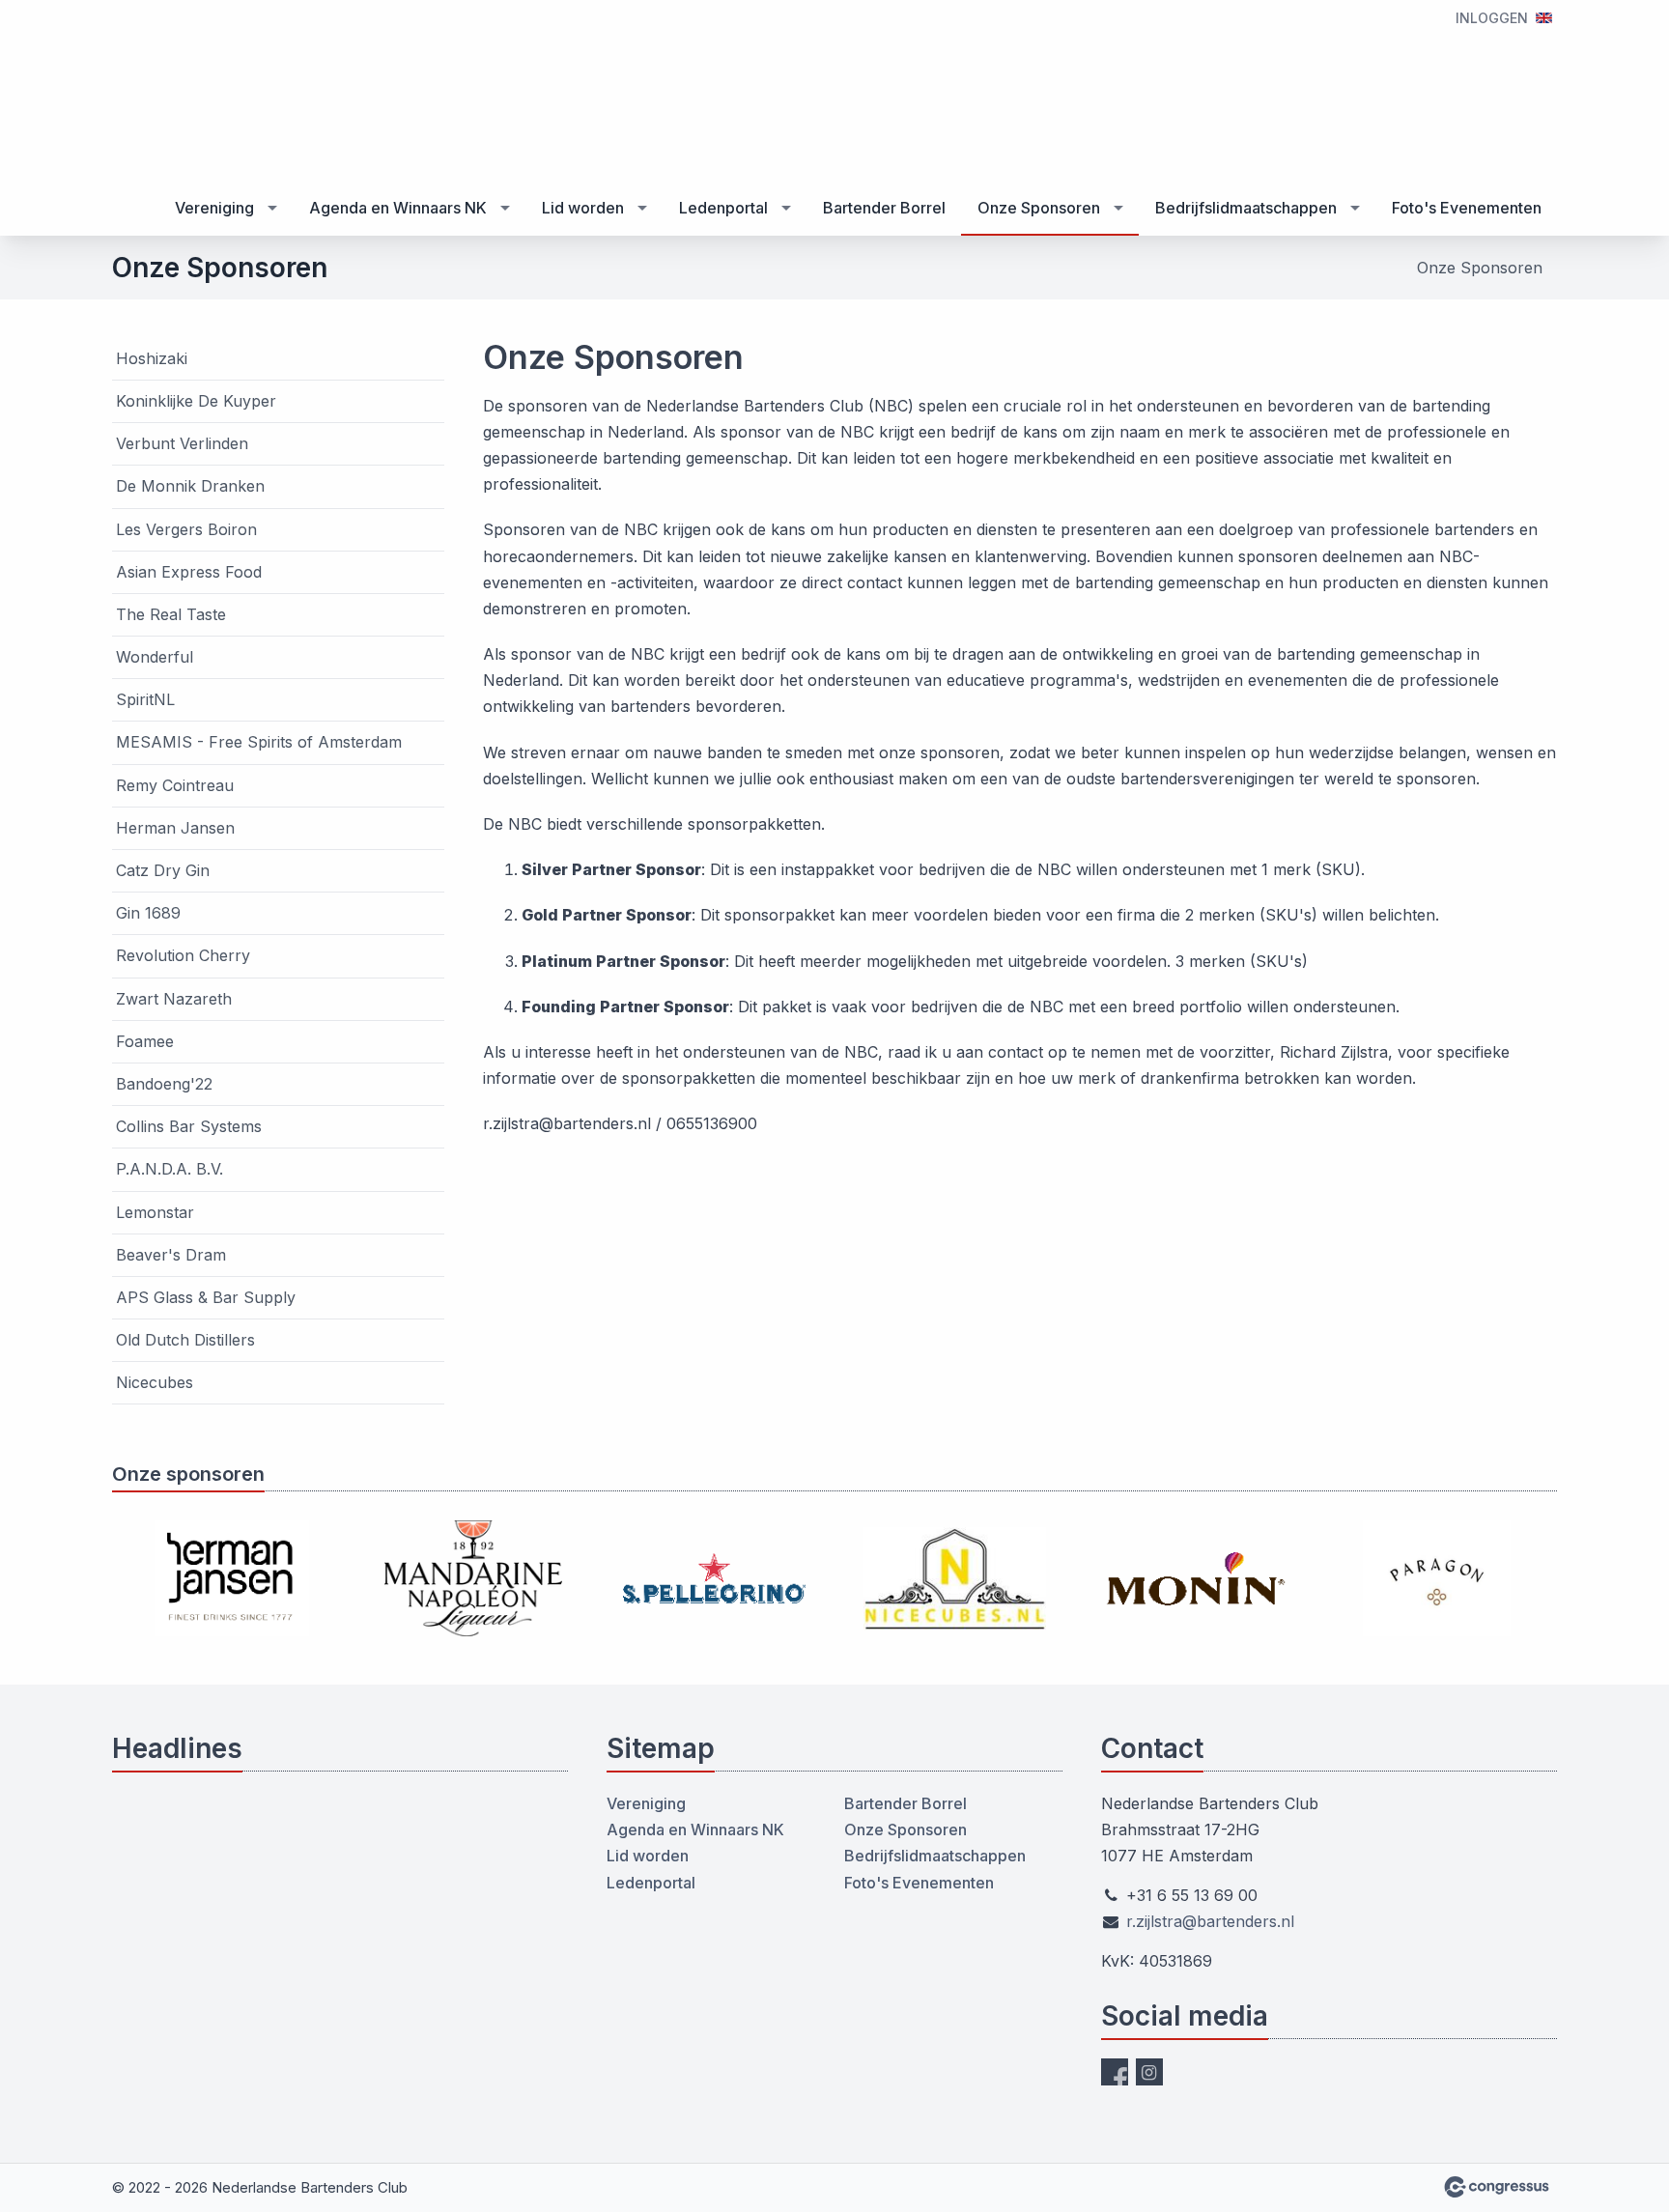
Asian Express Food (189, 572)
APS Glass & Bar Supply (206, 1297)
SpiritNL (145, 699)
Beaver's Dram (171, 1255)
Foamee (145, 1041)
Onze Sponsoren (1039, 208)
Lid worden (583, 208)
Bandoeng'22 (164, 1084)
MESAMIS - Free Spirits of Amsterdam (259, 742)
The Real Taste (171, 614)
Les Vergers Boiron (186, 529)
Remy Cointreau (175, 785)
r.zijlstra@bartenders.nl (1210, 1921)
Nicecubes (155, 1382)
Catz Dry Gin (163, 870)
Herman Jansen (175, 828)
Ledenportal (723, 208)
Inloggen (1492, 18)
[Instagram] (1149, 2072)
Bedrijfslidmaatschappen (1246, 208)
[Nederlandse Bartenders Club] (160, 92)
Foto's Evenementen (1467, 208)
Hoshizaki (152, 358)
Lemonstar (155, 1212)
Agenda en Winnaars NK (398, 208)
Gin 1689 (148, 913)
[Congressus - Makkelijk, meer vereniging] (1497, 2187)
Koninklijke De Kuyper (196, 401)
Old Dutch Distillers (185, 1340)
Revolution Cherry (183, 955)
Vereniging (214, 208)
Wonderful (155, 657)
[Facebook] (1115, 2072)
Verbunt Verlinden (182, 443)
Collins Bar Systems (189, 1126)
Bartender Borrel (884, 208)
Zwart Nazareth (174, 999)
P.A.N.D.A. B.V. (170, 1169)
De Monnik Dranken (190, 486)
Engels (1544, 18)
